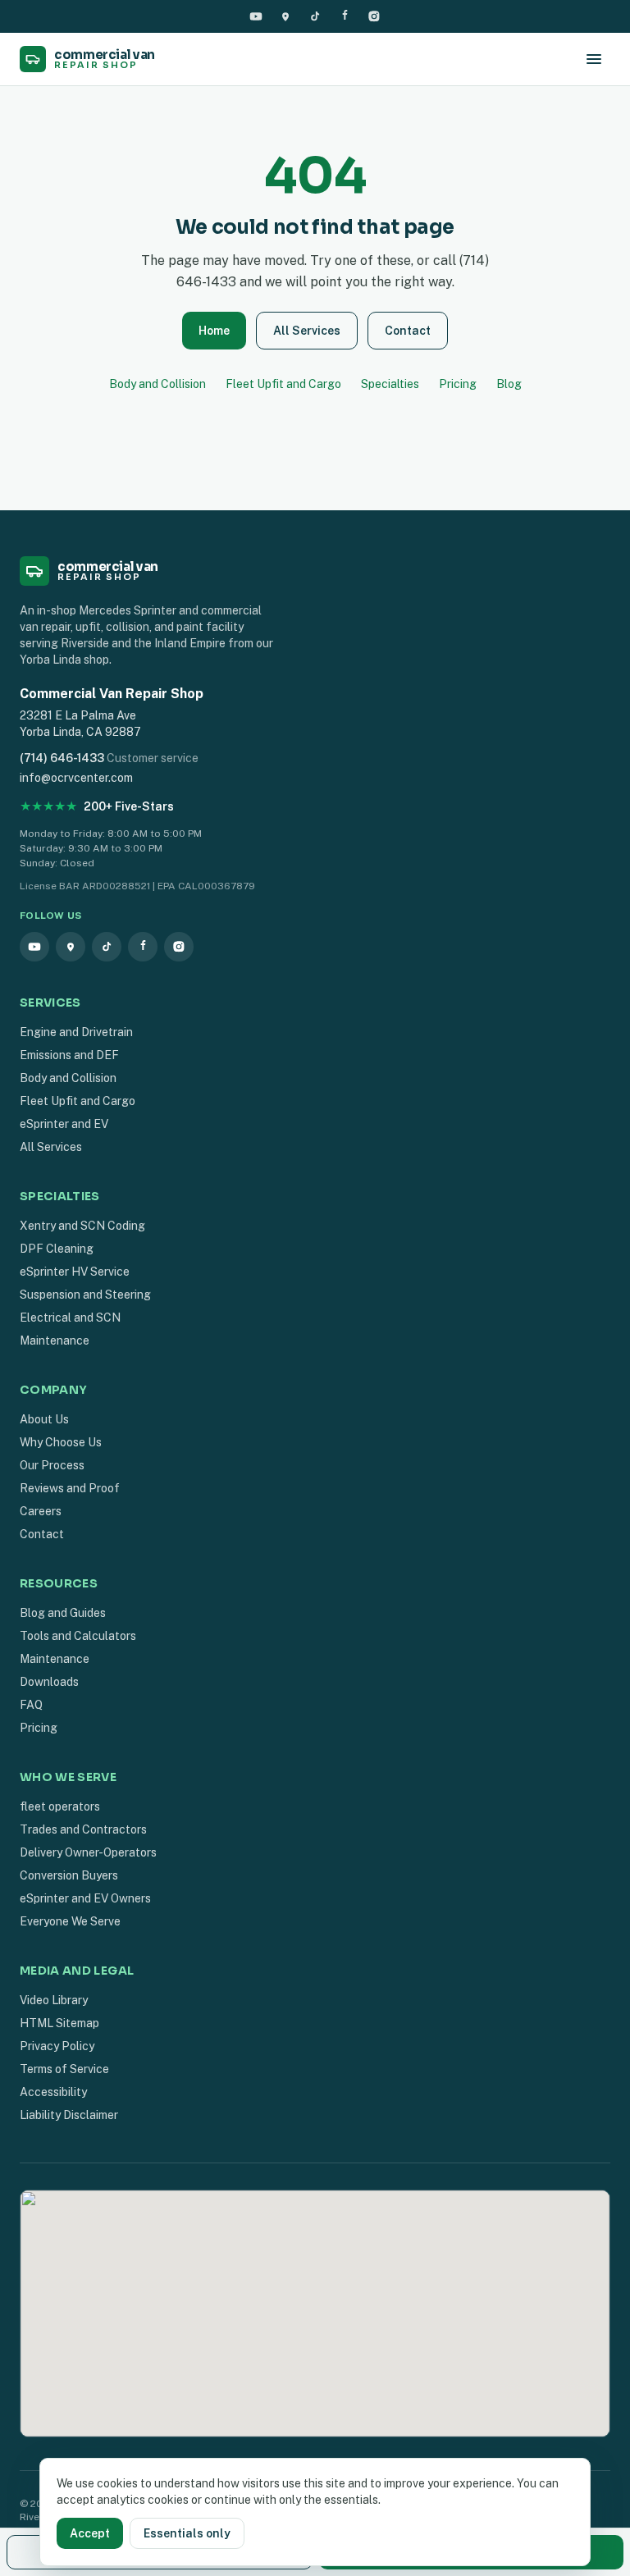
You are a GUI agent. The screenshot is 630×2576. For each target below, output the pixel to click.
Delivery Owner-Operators (88, 1852)
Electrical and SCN (70, 1318)
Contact (408, 331)
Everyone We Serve (70, 1921)
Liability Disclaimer (69, 2115)
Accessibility (53, 2092)
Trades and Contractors (83, 1829)
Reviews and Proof (70, 1488)
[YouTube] (256, 16)
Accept (90, 2533)
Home (214, 331)
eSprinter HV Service (75, 1272)
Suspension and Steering (85, 1295)
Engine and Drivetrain (76, 1032)
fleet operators (60, 1806)
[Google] (285, 16)
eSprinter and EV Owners (85, 1898)
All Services (307, 331)
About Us (44, 1419)
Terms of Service (64, 2069)
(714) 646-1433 (62, 758)
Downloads (49, 1682)
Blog (509, 384)
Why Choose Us (61, 1442)
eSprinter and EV (64, 1124)
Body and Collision (157, 384)
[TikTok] (315, 16)
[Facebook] (345, 16)
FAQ (31, 1705)
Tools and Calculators (78, 1636)
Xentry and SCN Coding (82, 1226)
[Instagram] (374, 16)
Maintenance (55, 1341)
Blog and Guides (63, 1613)
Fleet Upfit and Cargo (283, 384)
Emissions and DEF (69, 1055)
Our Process (52, 1465)
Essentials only (187, 2533)
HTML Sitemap (59, 2023)
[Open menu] (594, 59)
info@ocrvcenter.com (76, 778)
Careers (41, 1511)
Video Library (54, 2000)
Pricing (458, 384)
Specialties (390, 384)
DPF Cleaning (57, 1249)
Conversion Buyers (69, 1875)
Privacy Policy (57, 2046)
